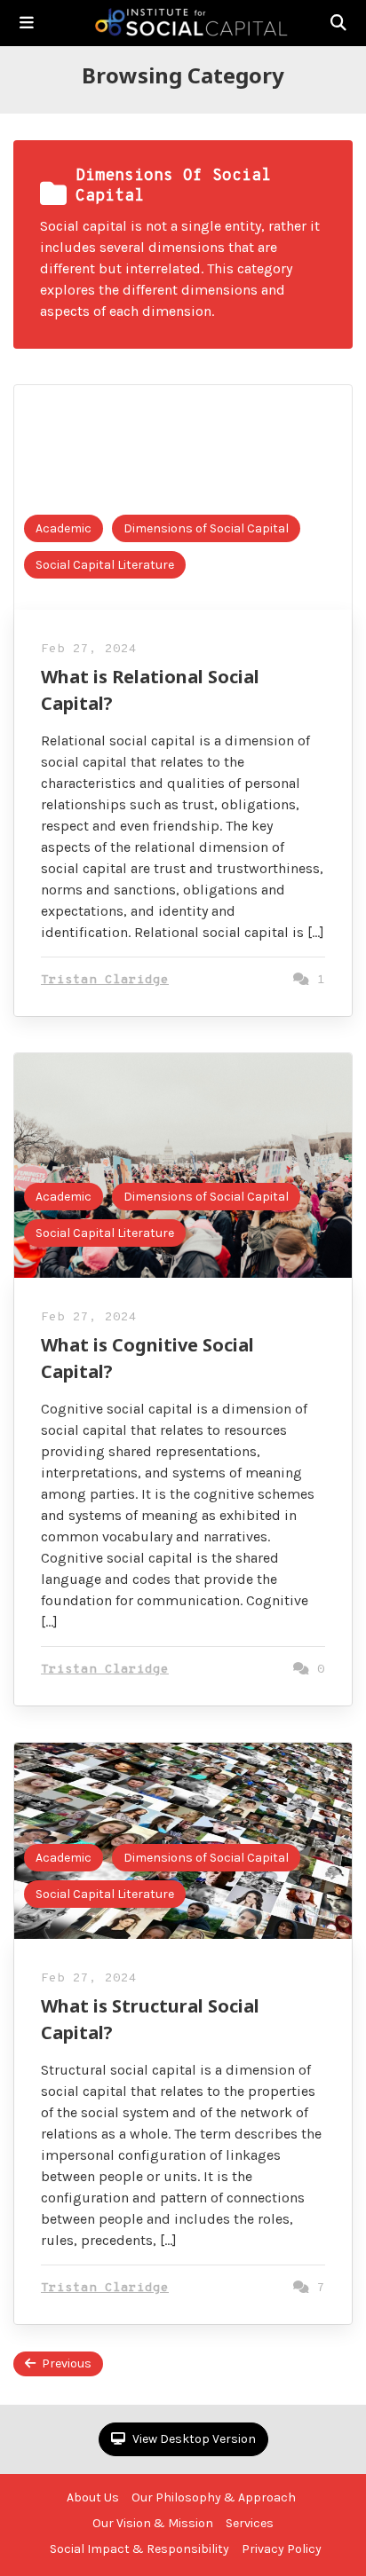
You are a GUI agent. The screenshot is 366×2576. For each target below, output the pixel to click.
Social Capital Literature (105, 565)
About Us (93, 2497)
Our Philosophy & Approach (214, 2497)
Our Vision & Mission (153, 2523)
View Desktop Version (193, 2439)
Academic (64, 528)
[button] (27, 23)
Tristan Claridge (105, 980)
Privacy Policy (282, 2549)
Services (250, 2523)
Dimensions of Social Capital (206, 528)
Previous (67, 2363)
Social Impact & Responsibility (139, 2549)
